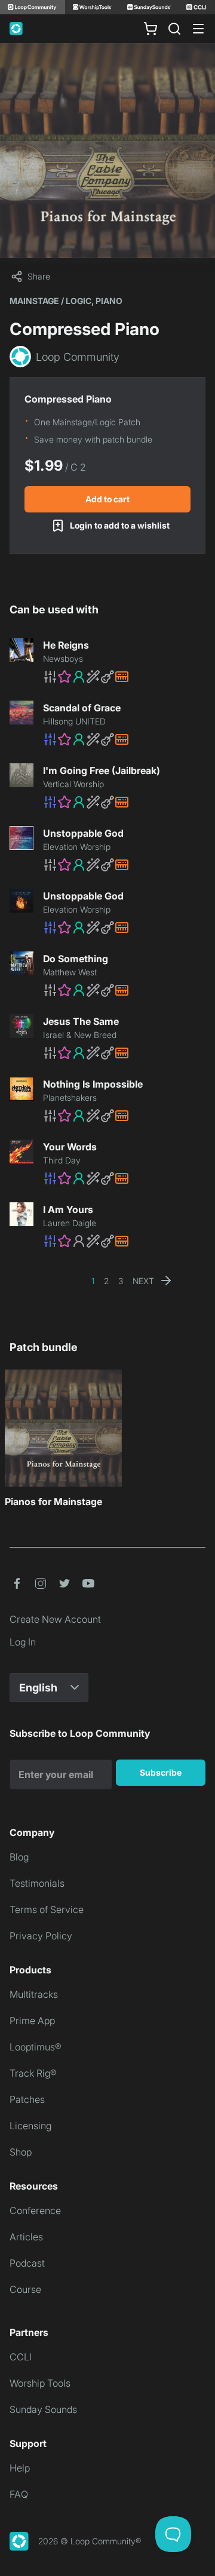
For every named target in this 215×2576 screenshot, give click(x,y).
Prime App (32, 2021)
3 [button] (121, 1281)
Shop (21, 2152)
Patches (27, 2099)
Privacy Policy (41, 1936)
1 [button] (93, 1281)
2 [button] (106, 1281)
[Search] (174, 29)
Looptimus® (36, 2047)
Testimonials (37, 1883)
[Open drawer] (198, 29)
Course (25, 2289)
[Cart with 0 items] (150, 29)
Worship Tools (40, 2383)
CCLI (21, 2357)
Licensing (30, 2126)
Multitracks (34, 1994)
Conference (35, 2210)
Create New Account (55, 1619)
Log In (23, 1642)
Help (20, 2468)
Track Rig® (33, 2073)
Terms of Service (47, 1909)
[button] (124, 677)
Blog (19, 1857)
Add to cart (107, 499)
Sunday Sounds (43, 2409)
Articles (26, 2237)
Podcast (27, 2263)
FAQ (19, 2494)
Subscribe (161, 1772)
